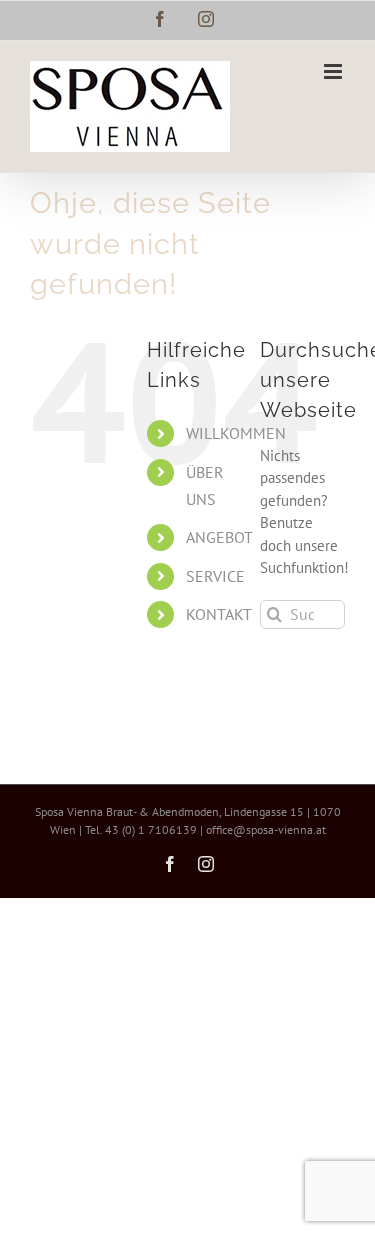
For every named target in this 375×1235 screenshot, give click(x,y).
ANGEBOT (219, 537)
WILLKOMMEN (236, 433)
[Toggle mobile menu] (334, 71)
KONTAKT (219, 614)
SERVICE (215, 576)
